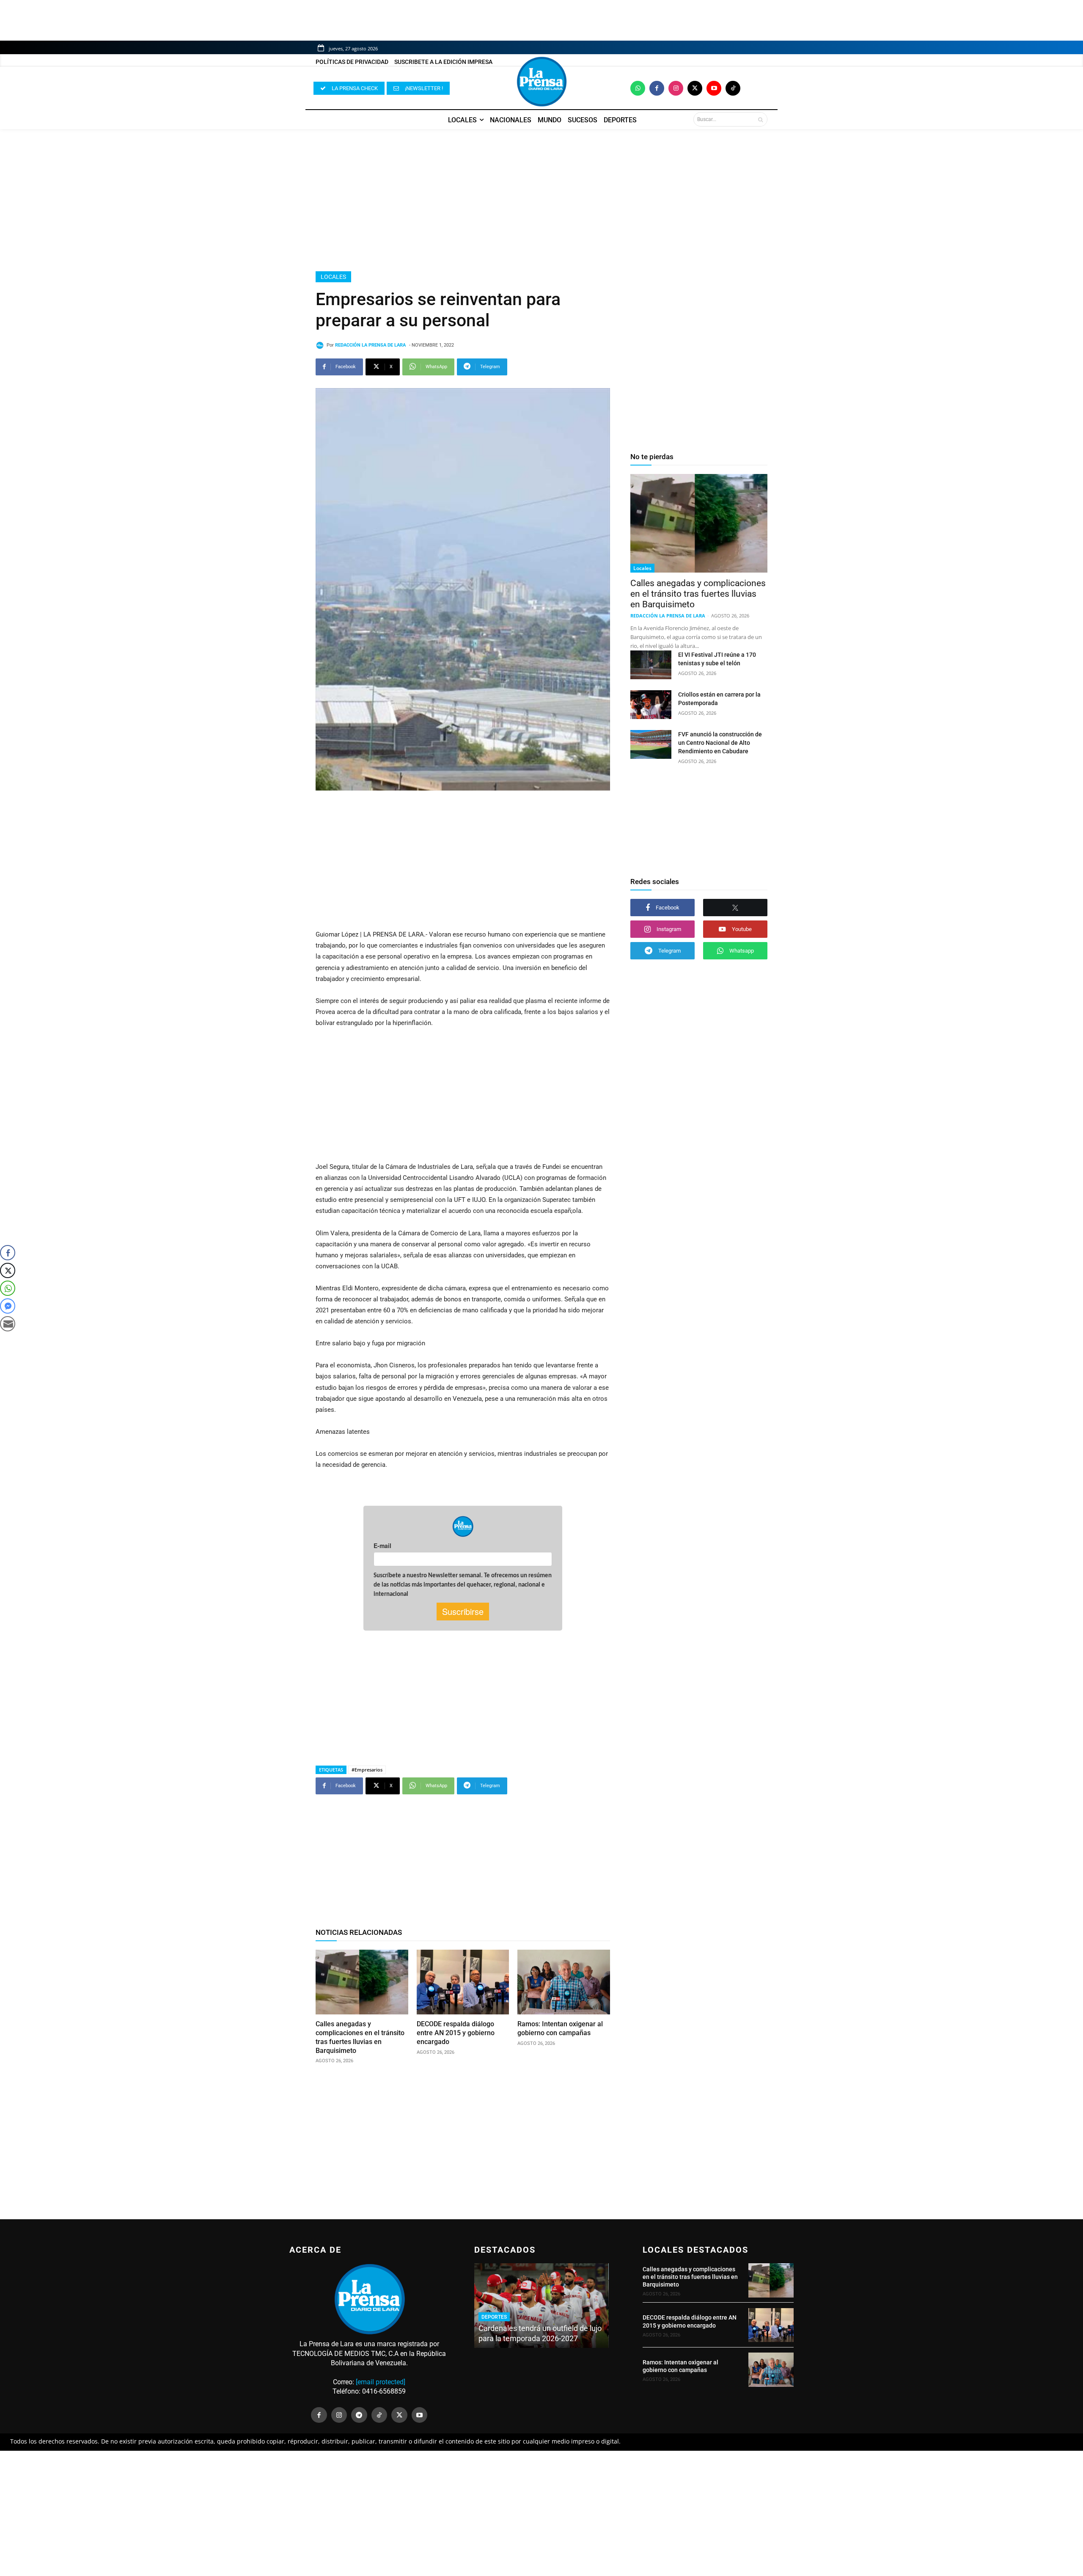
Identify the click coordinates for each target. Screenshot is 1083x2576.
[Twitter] (695, 88)
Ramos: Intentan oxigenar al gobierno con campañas (560, 2028)
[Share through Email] (8, 1324)
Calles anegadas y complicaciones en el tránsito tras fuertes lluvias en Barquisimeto (698, 594)
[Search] (760, 119)
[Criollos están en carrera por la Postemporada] (651, 705)
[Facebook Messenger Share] (8, 1306)
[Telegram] (359, 2415)
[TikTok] (379, 2415)
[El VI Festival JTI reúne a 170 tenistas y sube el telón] (651, 665)
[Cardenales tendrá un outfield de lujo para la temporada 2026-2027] (541, 2306)
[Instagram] (676, 88)
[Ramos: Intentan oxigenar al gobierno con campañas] (564, 1982)
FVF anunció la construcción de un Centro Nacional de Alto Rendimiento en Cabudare (720, 743)
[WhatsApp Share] (8, 1288)
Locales (333, 277)
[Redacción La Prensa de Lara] (321, 345)
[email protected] (381, 2382)
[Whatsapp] (638, 88)
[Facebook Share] (8, 1253)
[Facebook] (657, 88)
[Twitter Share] (8, 1270)
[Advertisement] (541, 200)
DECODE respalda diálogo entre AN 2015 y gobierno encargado (456, 2033)
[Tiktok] (733, 88)
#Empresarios (367, 1770)
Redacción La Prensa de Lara (370, 345)
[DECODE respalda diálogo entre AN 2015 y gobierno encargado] (463, 1982)
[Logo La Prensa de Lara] (541, 82)
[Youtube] (714, 88)
